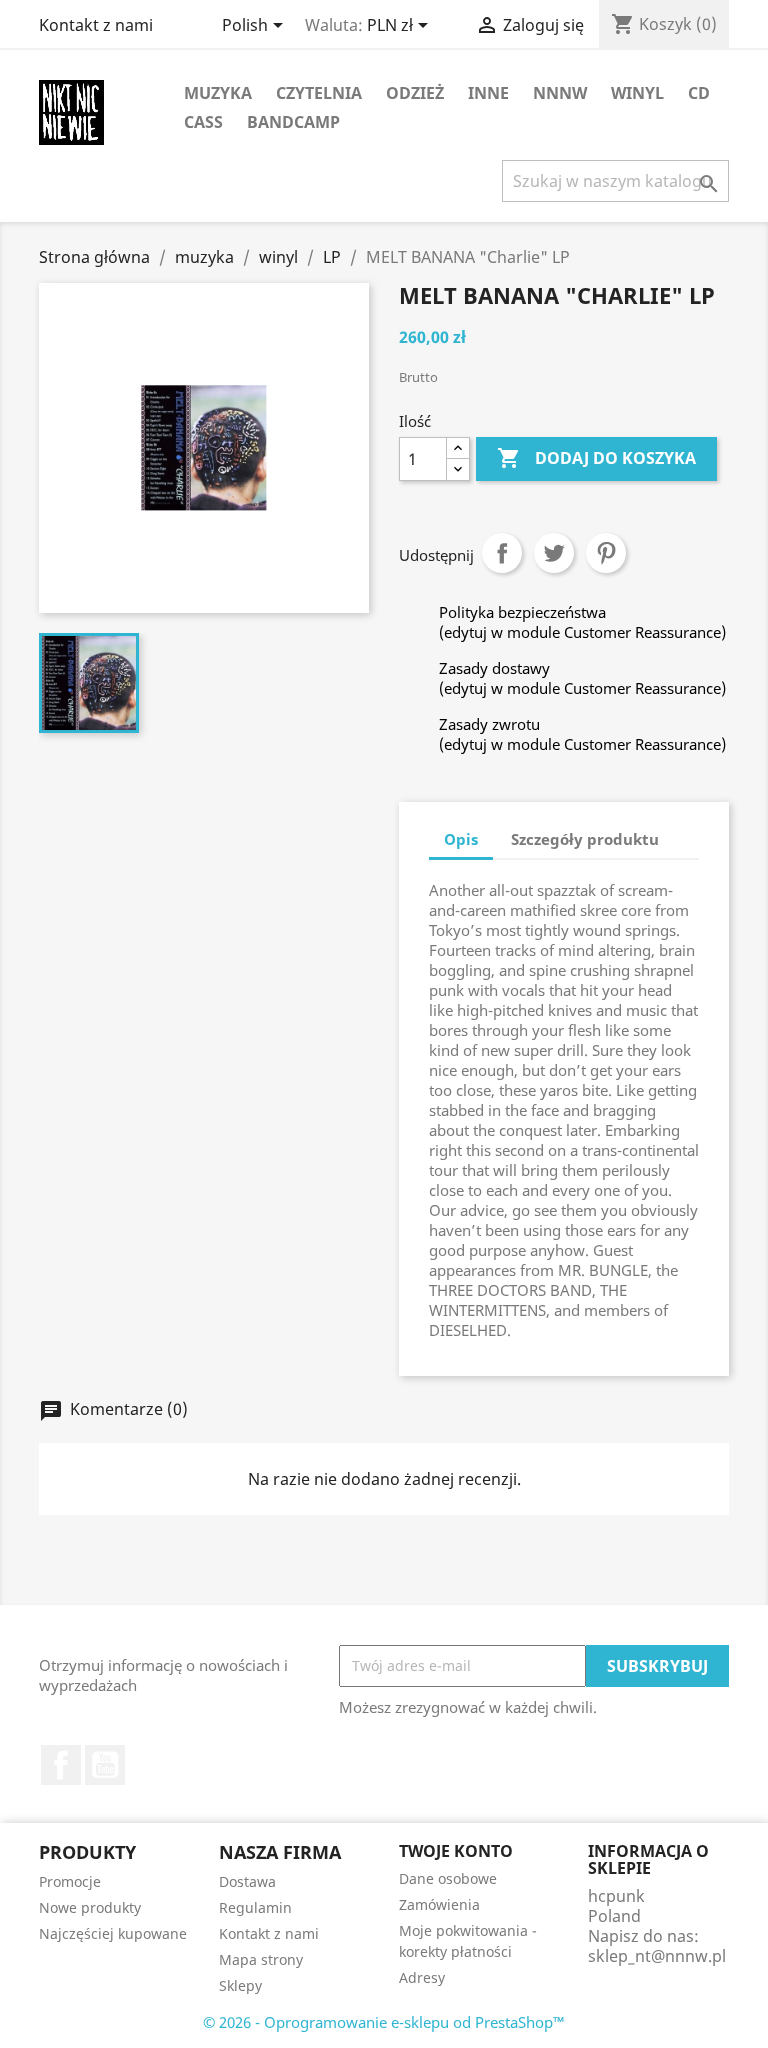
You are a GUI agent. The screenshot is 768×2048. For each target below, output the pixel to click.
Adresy (422, 1977)
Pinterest (606, 553)
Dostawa (247, 1881)
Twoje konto (456, 1851)
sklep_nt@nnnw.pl (657, 1956)
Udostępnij (502, 553)
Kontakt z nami (96, 25)
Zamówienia (439, 1904)
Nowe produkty (90, 1907)
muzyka (218, 93)
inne (488, 93)
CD (699, 93)
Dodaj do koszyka (596, 458)
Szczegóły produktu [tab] (585, 839)
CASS (203, 122)
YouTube (105, 1765)
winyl (637, 93)
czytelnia (319, 93)
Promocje (70, 1881)
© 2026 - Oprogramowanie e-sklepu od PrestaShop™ (384, 2022)
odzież (415, 93)
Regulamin (255, 1907)
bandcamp (293, 122)
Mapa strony (261, 1959)
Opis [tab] (461, 839)
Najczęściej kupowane (113, 1933)
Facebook (61, 1765)
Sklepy (240, 1985)
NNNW (560, 93)
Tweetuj (554, 553)
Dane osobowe (448, 1878)
